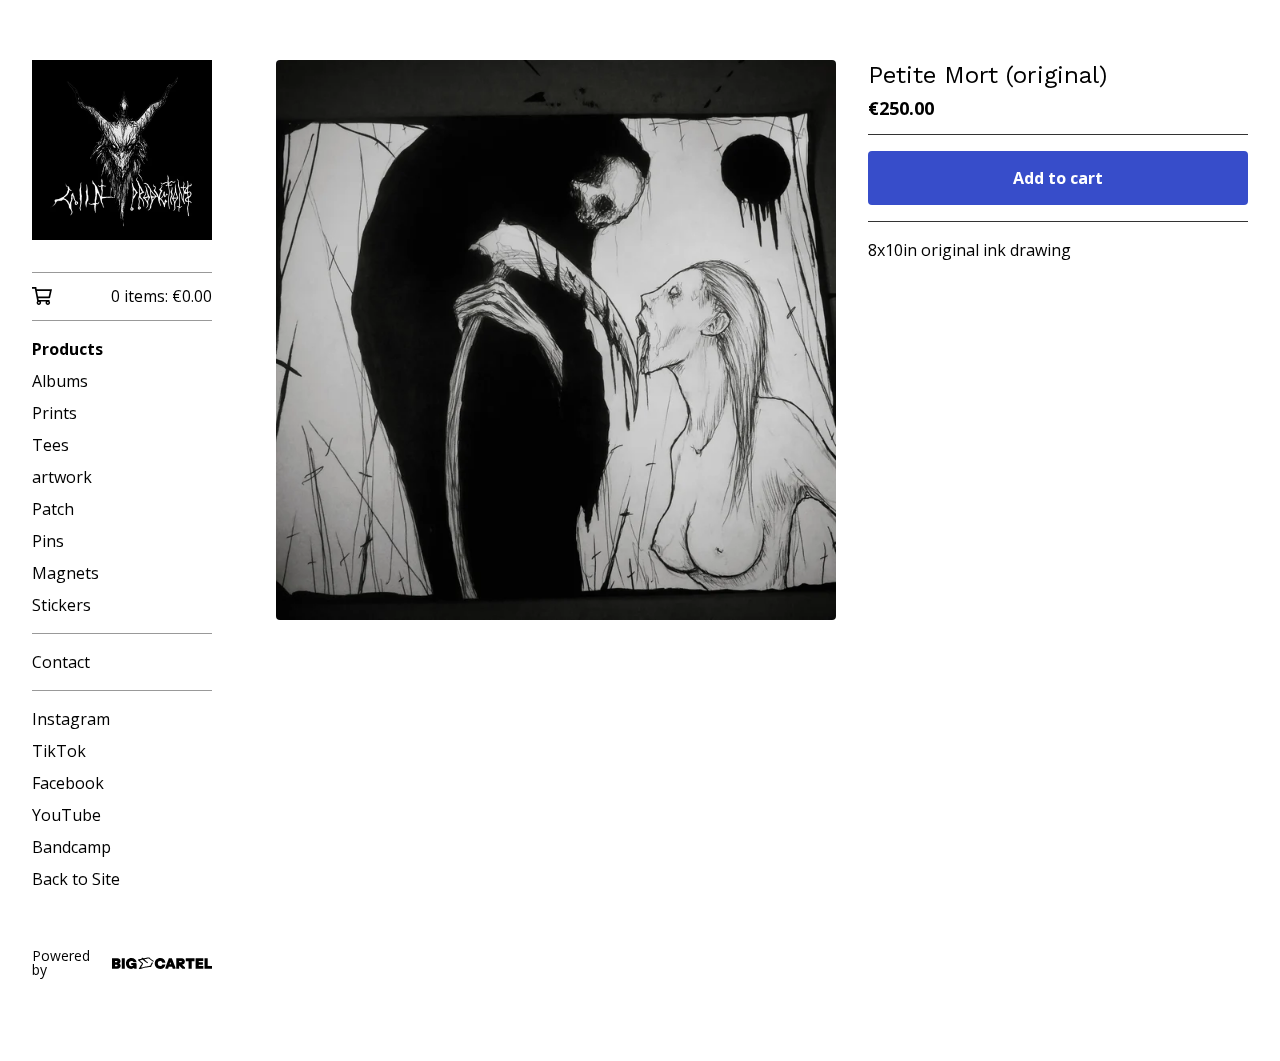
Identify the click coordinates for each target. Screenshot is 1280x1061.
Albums (60, 381)
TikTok (59, 751)
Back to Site (76, 879)
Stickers (61, 605)
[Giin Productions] (122, 150)
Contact (61, 662)
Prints (54, 413)
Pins (48, 541)
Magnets (65, 573)
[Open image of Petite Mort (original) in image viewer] (556, 340)
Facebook (68, 783)
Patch (53, 509)
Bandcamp (71, 847)
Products (67, 349)
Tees (50, 445)
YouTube (66, 815)
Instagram (71, 719)
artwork (62, 477)
